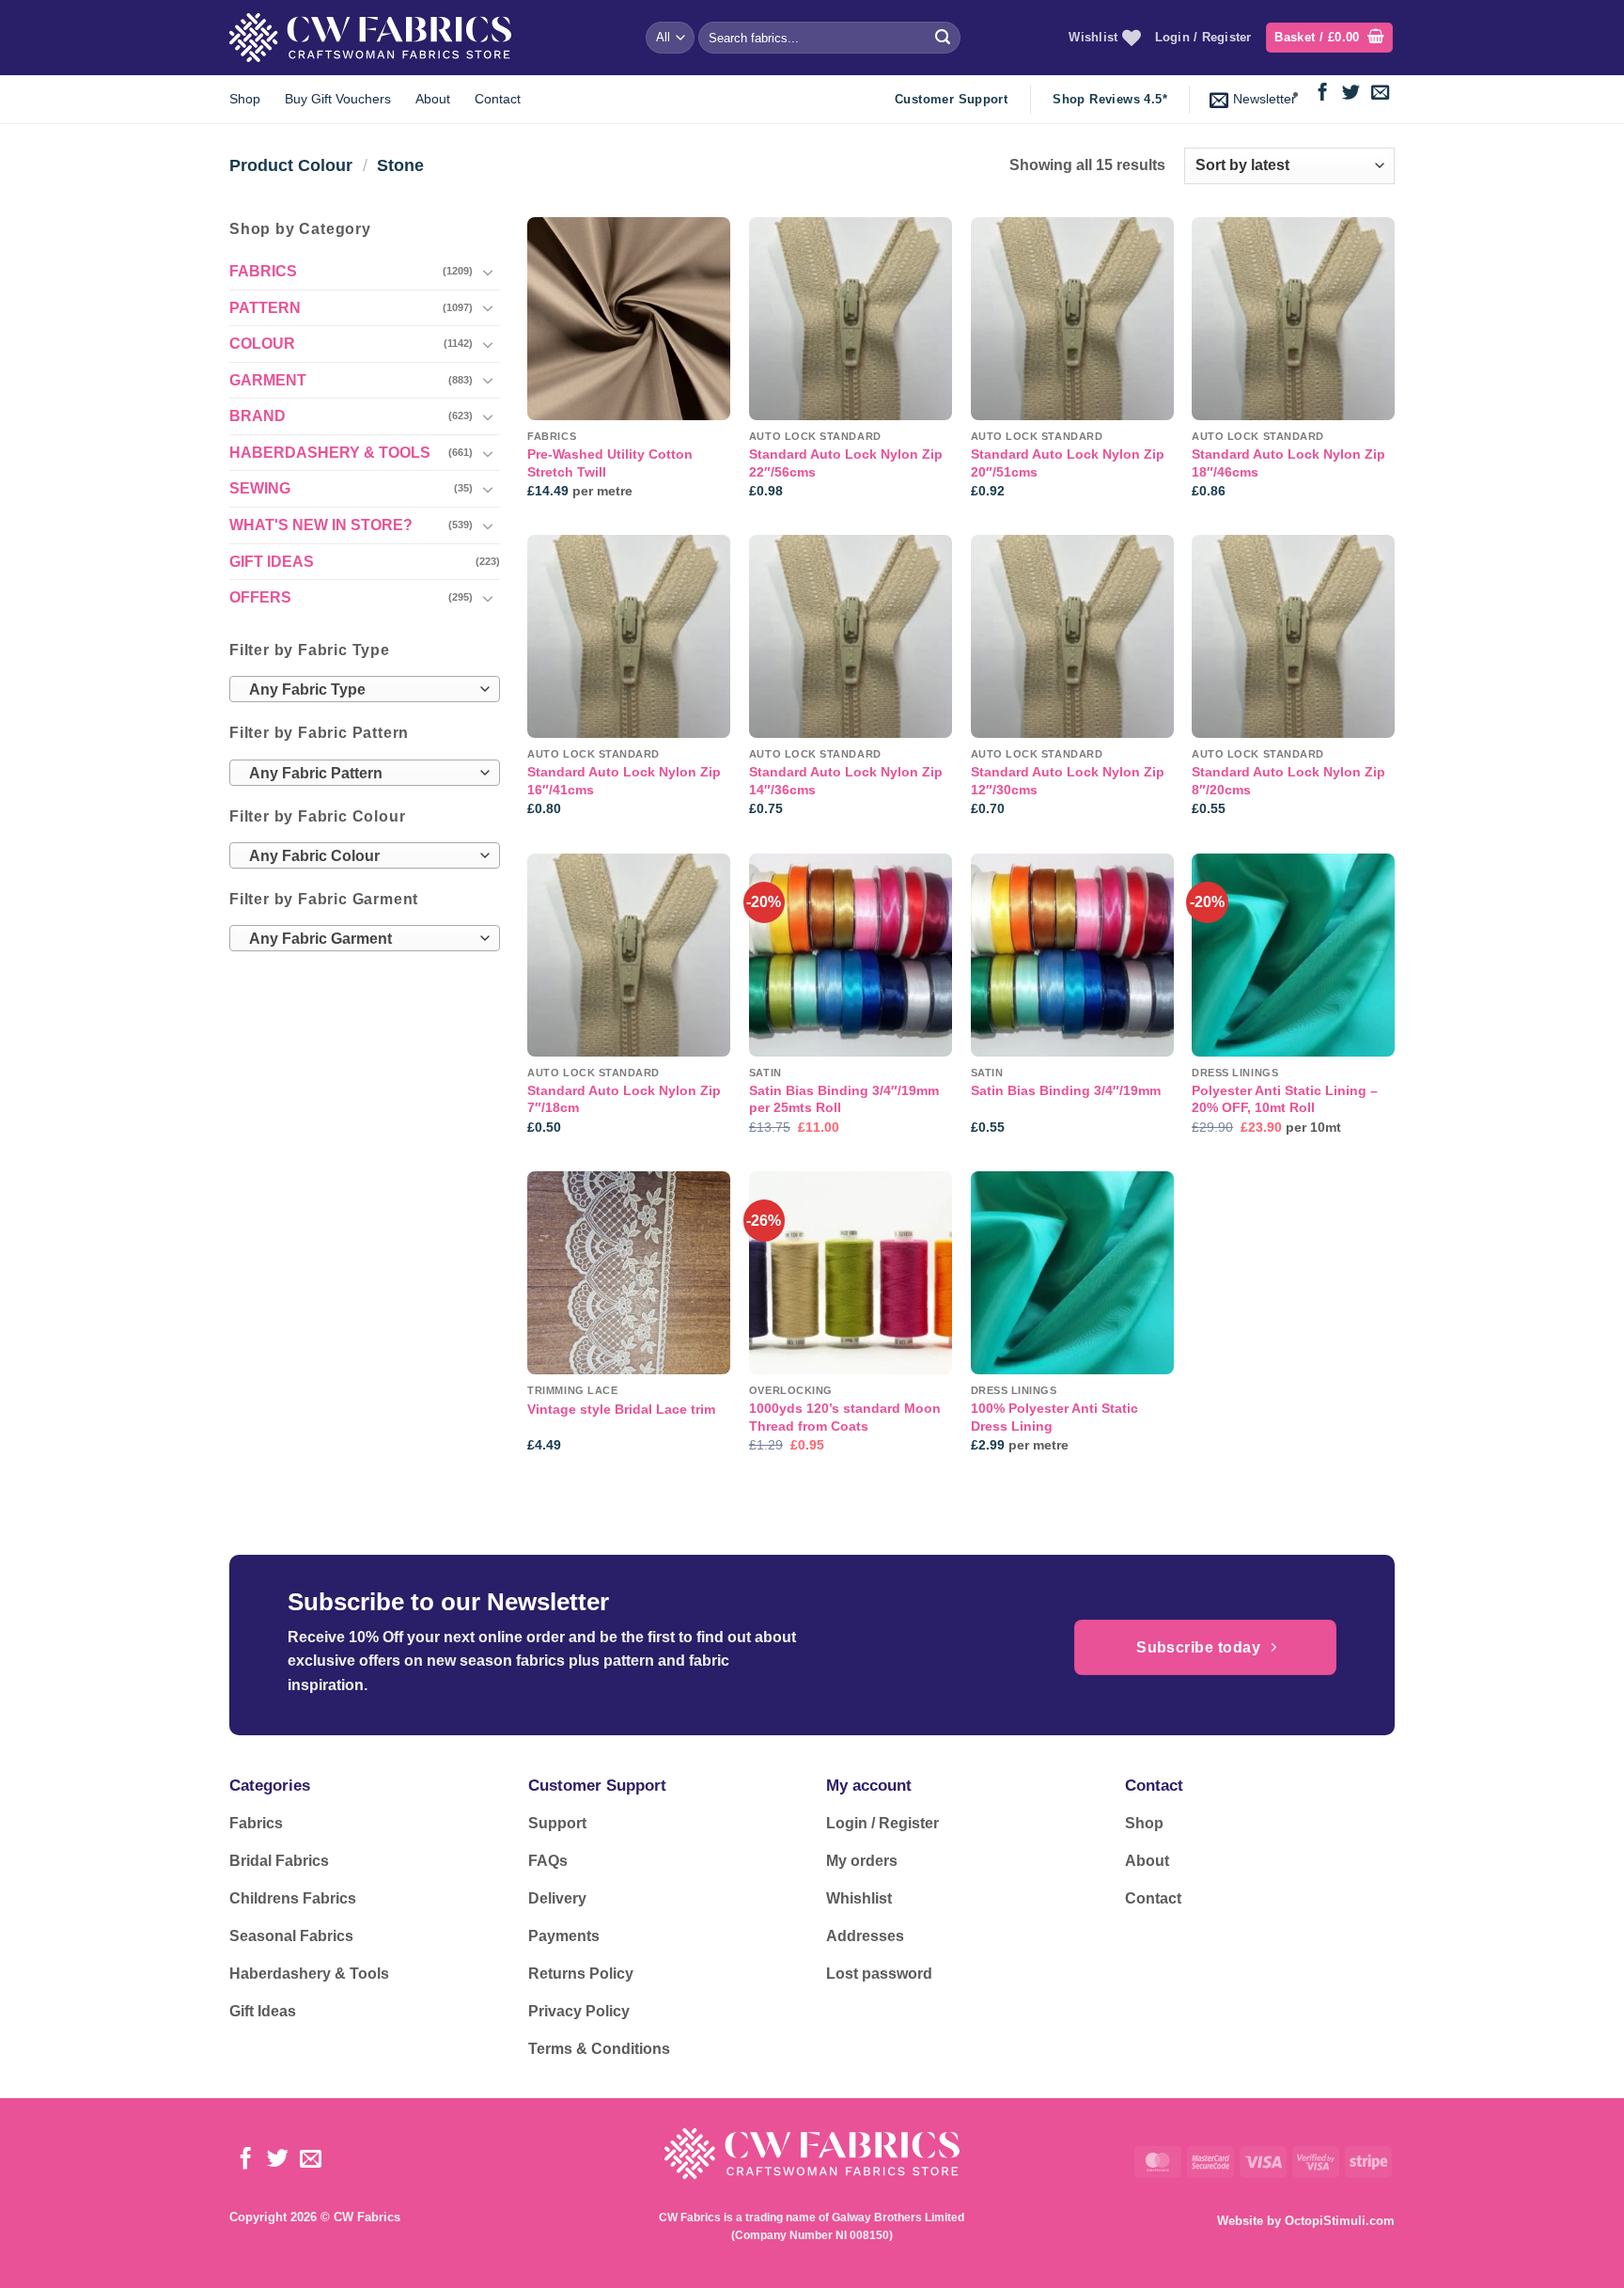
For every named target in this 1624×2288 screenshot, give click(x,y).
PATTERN (265, 307)
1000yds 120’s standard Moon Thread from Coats (845, 1417)
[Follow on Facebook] (1323, 94)
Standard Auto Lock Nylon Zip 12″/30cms (1068, 781)
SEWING (260, 488)
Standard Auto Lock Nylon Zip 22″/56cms (846, 463)
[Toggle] (489, 271)
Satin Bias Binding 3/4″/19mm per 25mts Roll (844, 1099)
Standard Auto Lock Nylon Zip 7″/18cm (624, 1099)
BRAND (258, 416)
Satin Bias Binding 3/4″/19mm (1066, 1090)
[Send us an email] (1380, 94)
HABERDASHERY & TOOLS (330, 452)
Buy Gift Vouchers (338, 99)
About (433, 99)
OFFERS (260, 597)
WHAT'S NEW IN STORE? (321, 525)
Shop (245, 99)
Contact (498, 99)
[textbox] (360, 690)
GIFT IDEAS (272, 561)
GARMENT (268, 379)
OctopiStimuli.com (1340, 2221)
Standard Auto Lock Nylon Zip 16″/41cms (624, 781)
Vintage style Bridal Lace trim (621, 1409)
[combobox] (365, 689)
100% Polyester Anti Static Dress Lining (1054, 1417)
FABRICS (263, 271)
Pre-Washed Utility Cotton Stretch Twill (610, 463)
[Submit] (943, 38)
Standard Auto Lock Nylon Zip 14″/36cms (846, 781)
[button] (1329, 38)
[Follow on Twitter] (1351, 94)
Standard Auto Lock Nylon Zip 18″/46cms (1288, 463)
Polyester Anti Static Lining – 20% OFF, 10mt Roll (1285, 1099)
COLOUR (262, 344)
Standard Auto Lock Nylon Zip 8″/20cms (1288, 781)
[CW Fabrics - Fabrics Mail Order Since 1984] (370, 37)
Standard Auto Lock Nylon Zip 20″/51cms (1068, 463)
